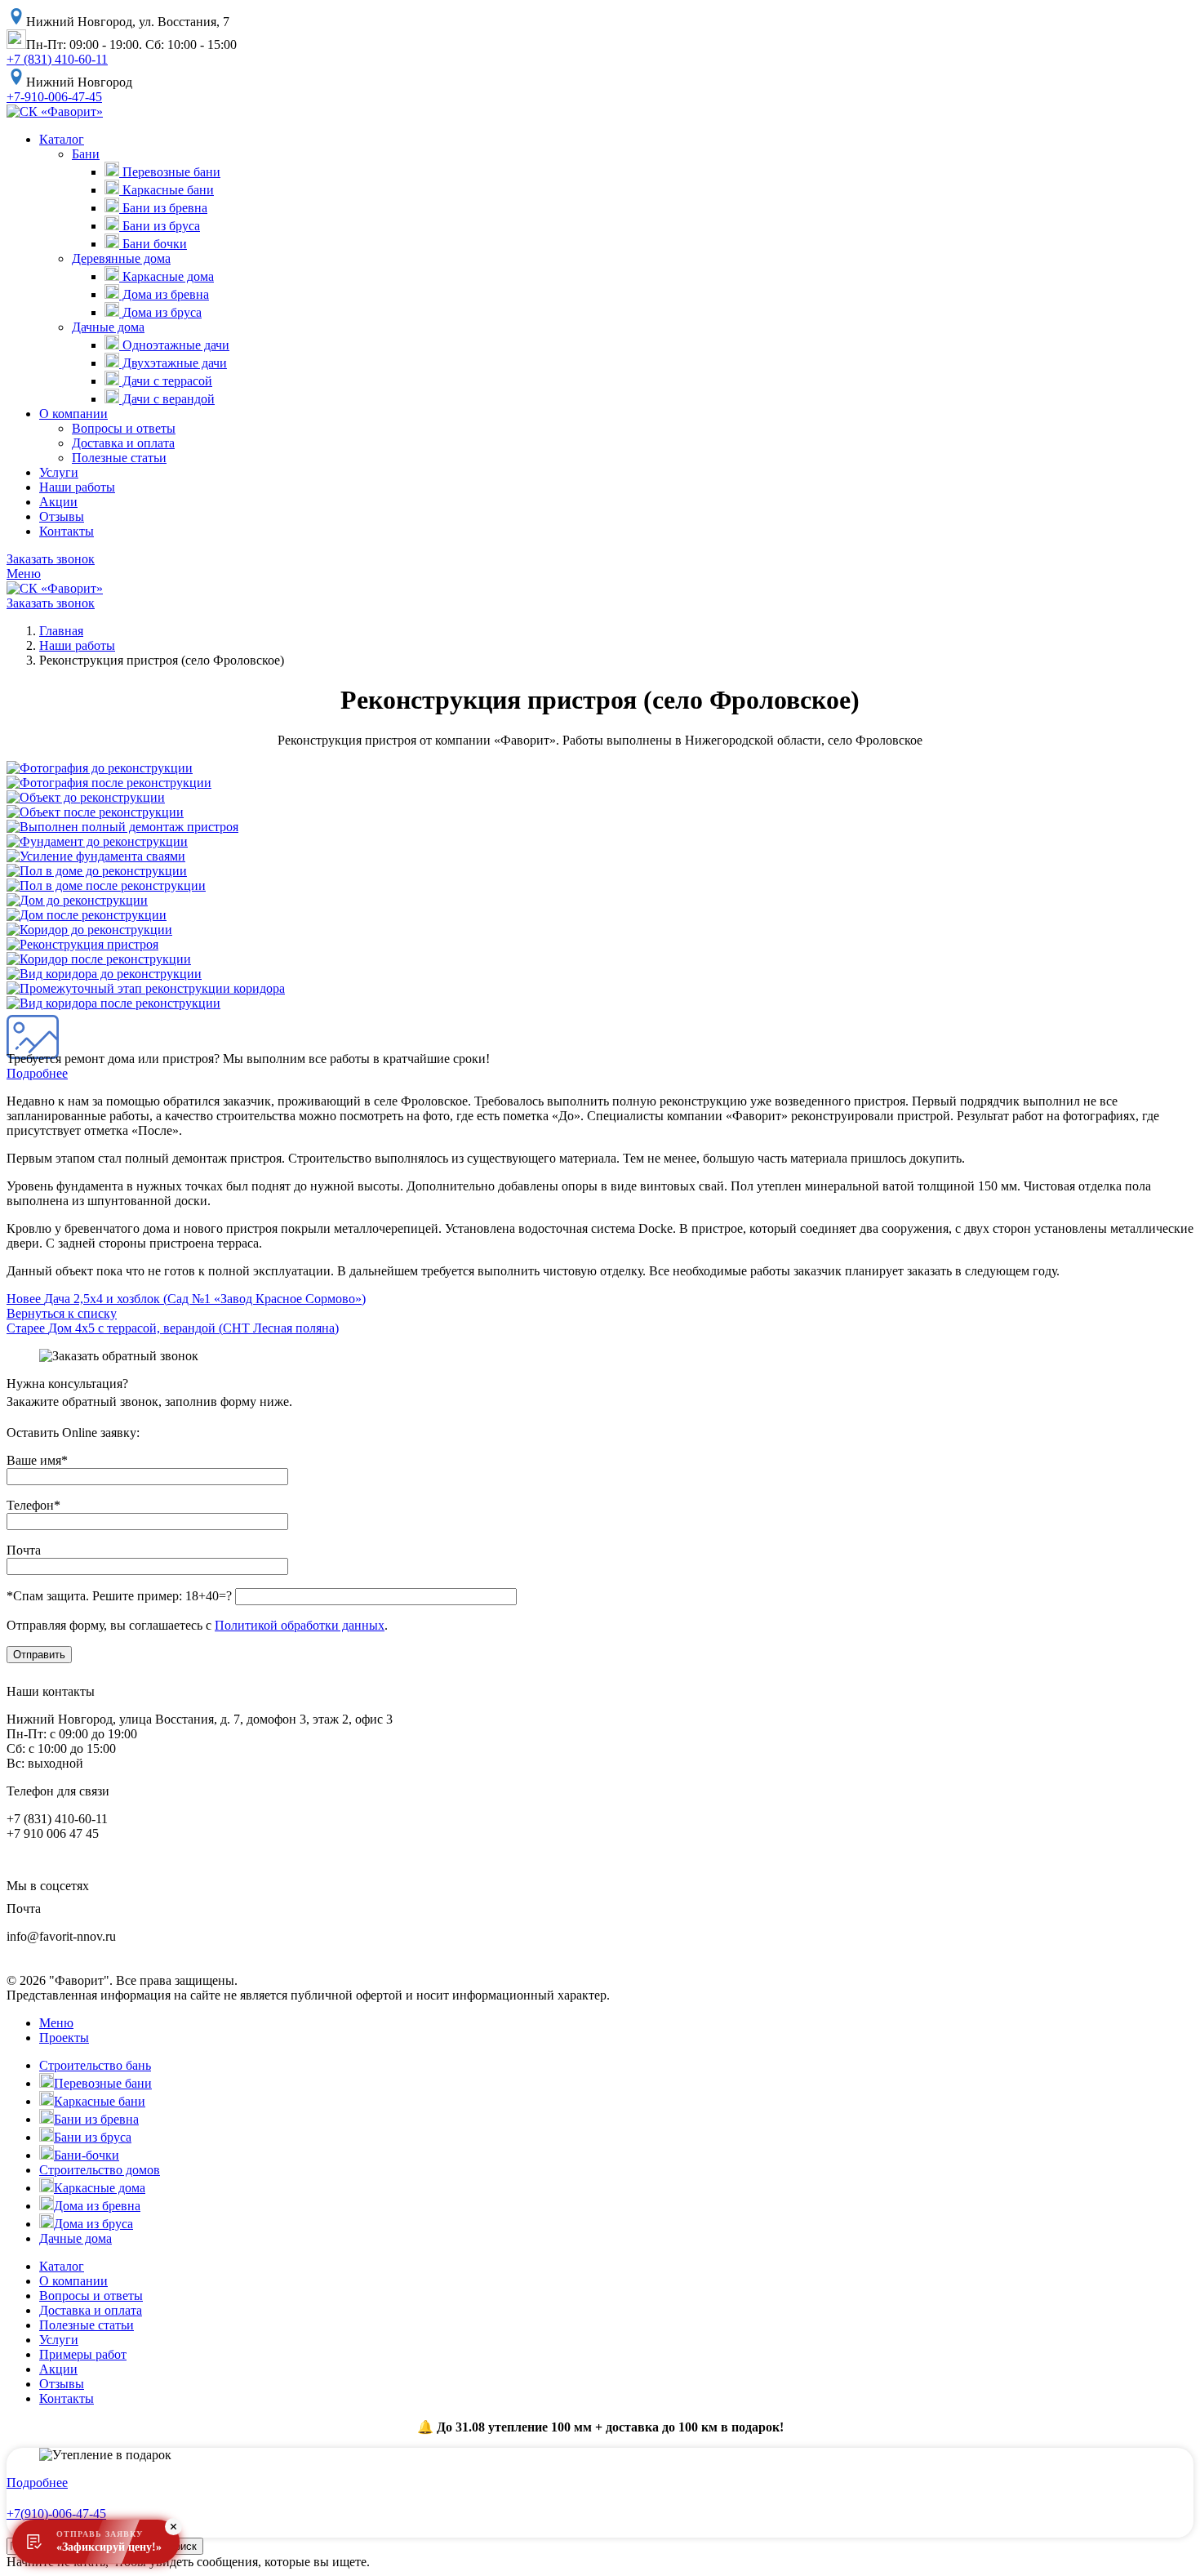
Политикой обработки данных (300, 1625)
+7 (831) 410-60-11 (57, 59)
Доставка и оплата (123, 443)
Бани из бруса (160, 226)
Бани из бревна (163, 208)
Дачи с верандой (167, 399)
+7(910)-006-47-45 (56, 2514)
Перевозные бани (170, 172)
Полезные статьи (119, 458)
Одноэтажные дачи (174, 345)
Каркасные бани (167, 190)
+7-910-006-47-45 (54, 97)
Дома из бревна (164, 294)
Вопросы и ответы (124, 428)
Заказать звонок (51, 559)
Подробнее (37, 1073)
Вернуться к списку (62, 1313)
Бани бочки (153, 244)
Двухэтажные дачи (173, 363)
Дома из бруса (160, 312)
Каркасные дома (167, 276)
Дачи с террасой (166, 381)
